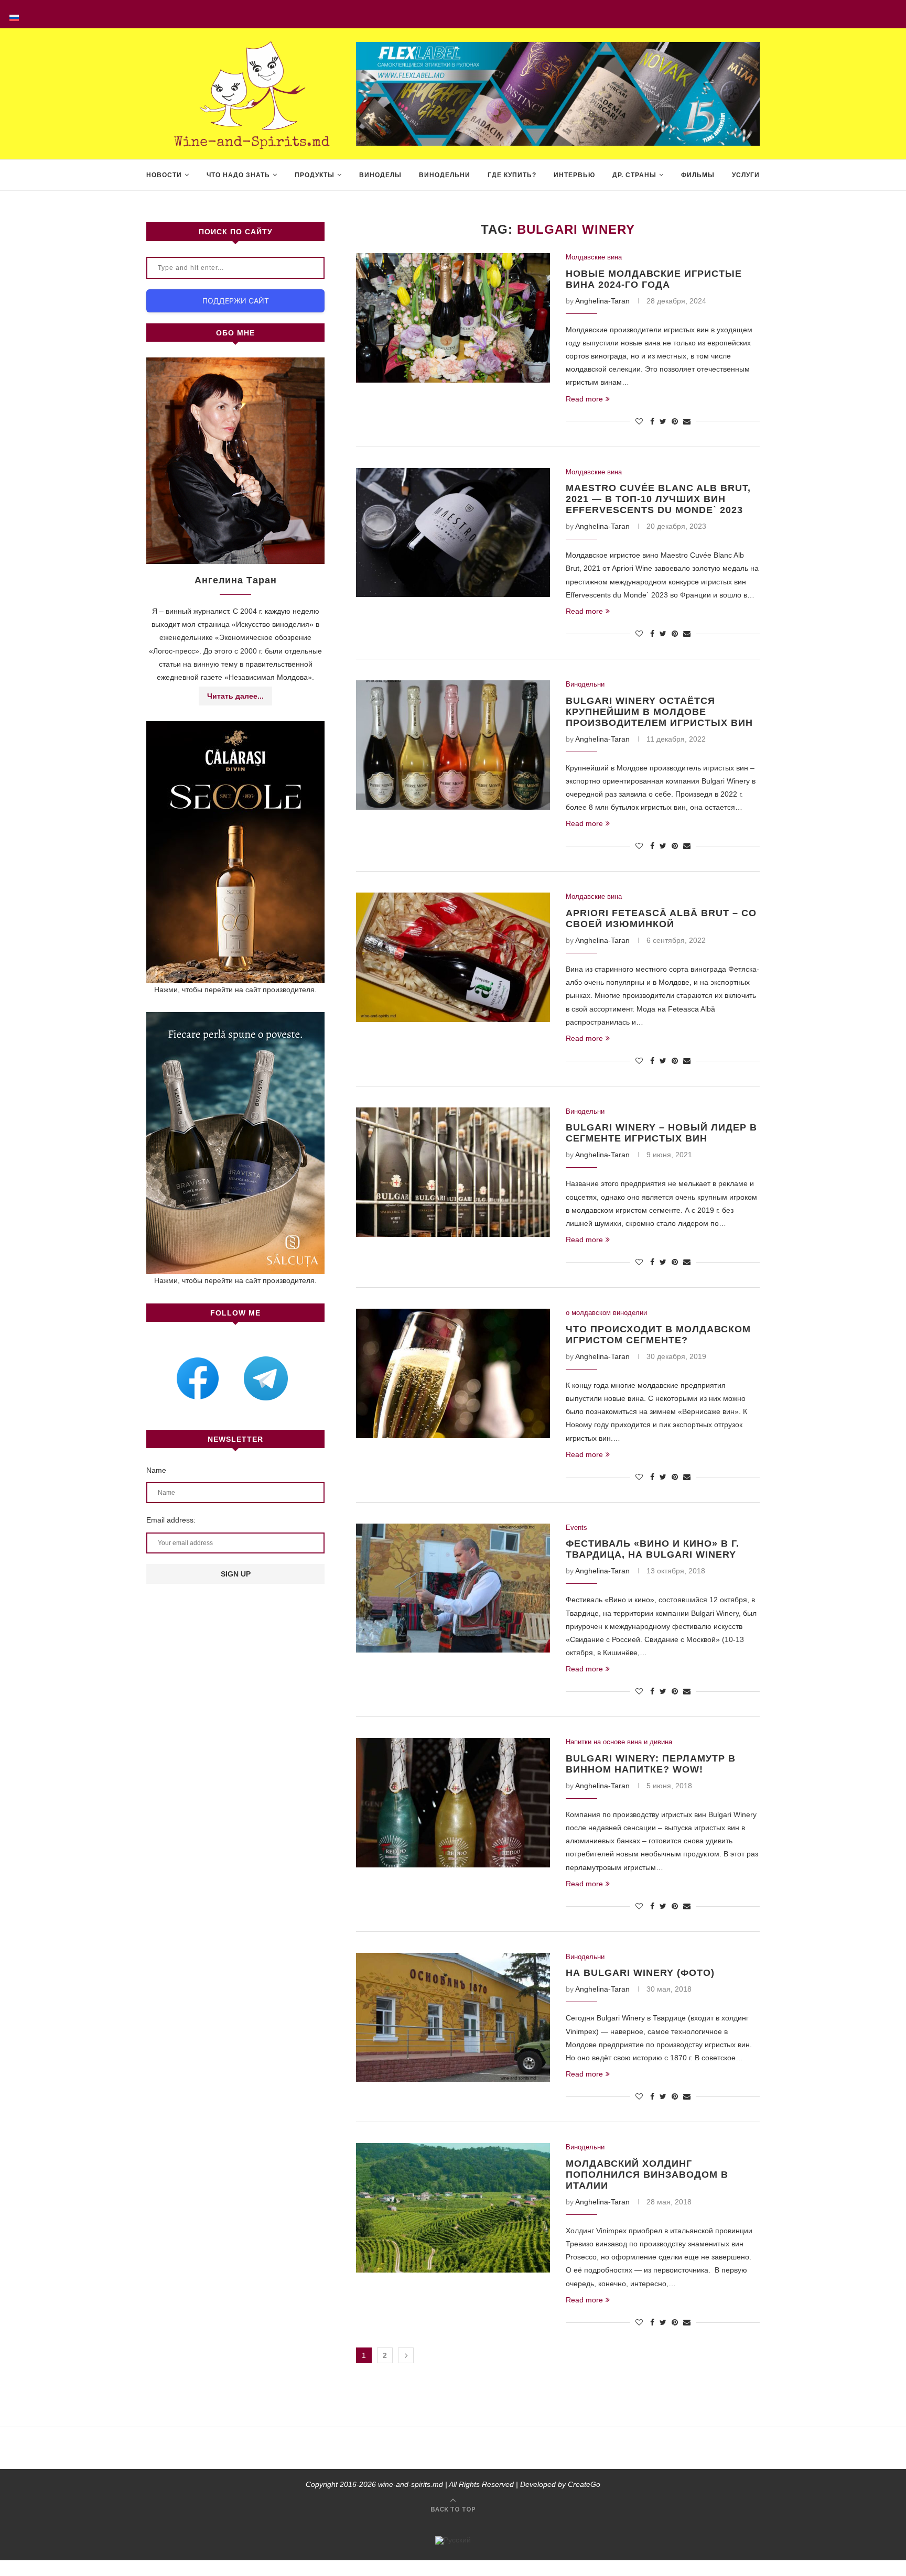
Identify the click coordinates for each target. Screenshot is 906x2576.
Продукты (315, 175)
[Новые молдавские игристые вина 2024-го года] (453, 318)
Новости (164, 175)
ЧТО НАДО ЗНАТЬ (238, 175)
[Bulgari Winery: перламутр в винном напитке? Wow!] (453, 1803)
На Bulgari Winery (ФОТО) (640, 1973)
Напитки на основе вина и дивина (619, 1742)
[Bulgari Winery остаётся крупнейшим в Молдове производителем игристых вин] (453, 745)
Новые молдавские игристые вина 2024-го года (654, 279)
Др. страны (634, 175)
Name (156, 1470)
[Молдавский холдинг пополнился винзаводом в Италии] (453, 2208)
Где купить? (512, 175)
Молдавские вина (594, 257)
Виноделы (380, 175)
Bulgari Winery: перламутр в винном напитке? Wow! (651, 1764)
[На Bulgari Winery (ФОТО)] (453, 2018)
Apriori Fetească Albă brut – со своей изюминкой (661, 919)
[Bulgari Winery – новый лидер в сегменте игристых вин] (453, 1172)
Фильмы (698, 175)
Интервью (574, 175)
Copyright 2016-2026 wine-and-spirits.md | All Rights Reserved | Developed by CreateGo (453, 2484)
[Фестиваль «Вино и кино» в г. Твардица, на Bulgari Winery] (453, 1588)
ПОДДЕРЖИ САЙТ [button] (236, 301)
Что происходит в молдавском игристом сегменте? (658, 1335)
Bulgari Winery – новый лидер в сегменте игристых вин (661, 1133)
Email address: (171, 1520)
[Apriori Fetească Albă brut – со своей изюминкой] (453, 957)
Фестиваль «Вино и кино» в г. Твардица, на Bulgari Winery (652, 1549)
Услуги (746, 175)
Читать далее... (235, 696)
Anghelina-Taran (602, 301)
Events (576, 1528)
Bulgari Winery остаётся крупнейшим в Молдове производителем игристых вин (659, 712)
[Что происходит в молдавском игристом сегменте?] (453, 1373)
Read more (584, 399)
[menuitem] (14, 14)
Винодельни (445, 175)
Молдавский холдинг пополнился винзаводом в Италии (647, 2175)
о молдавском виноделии (606, 1313)
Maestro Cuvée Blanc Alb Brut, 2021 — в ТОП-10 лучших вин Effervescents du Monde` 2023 (658, 499)
